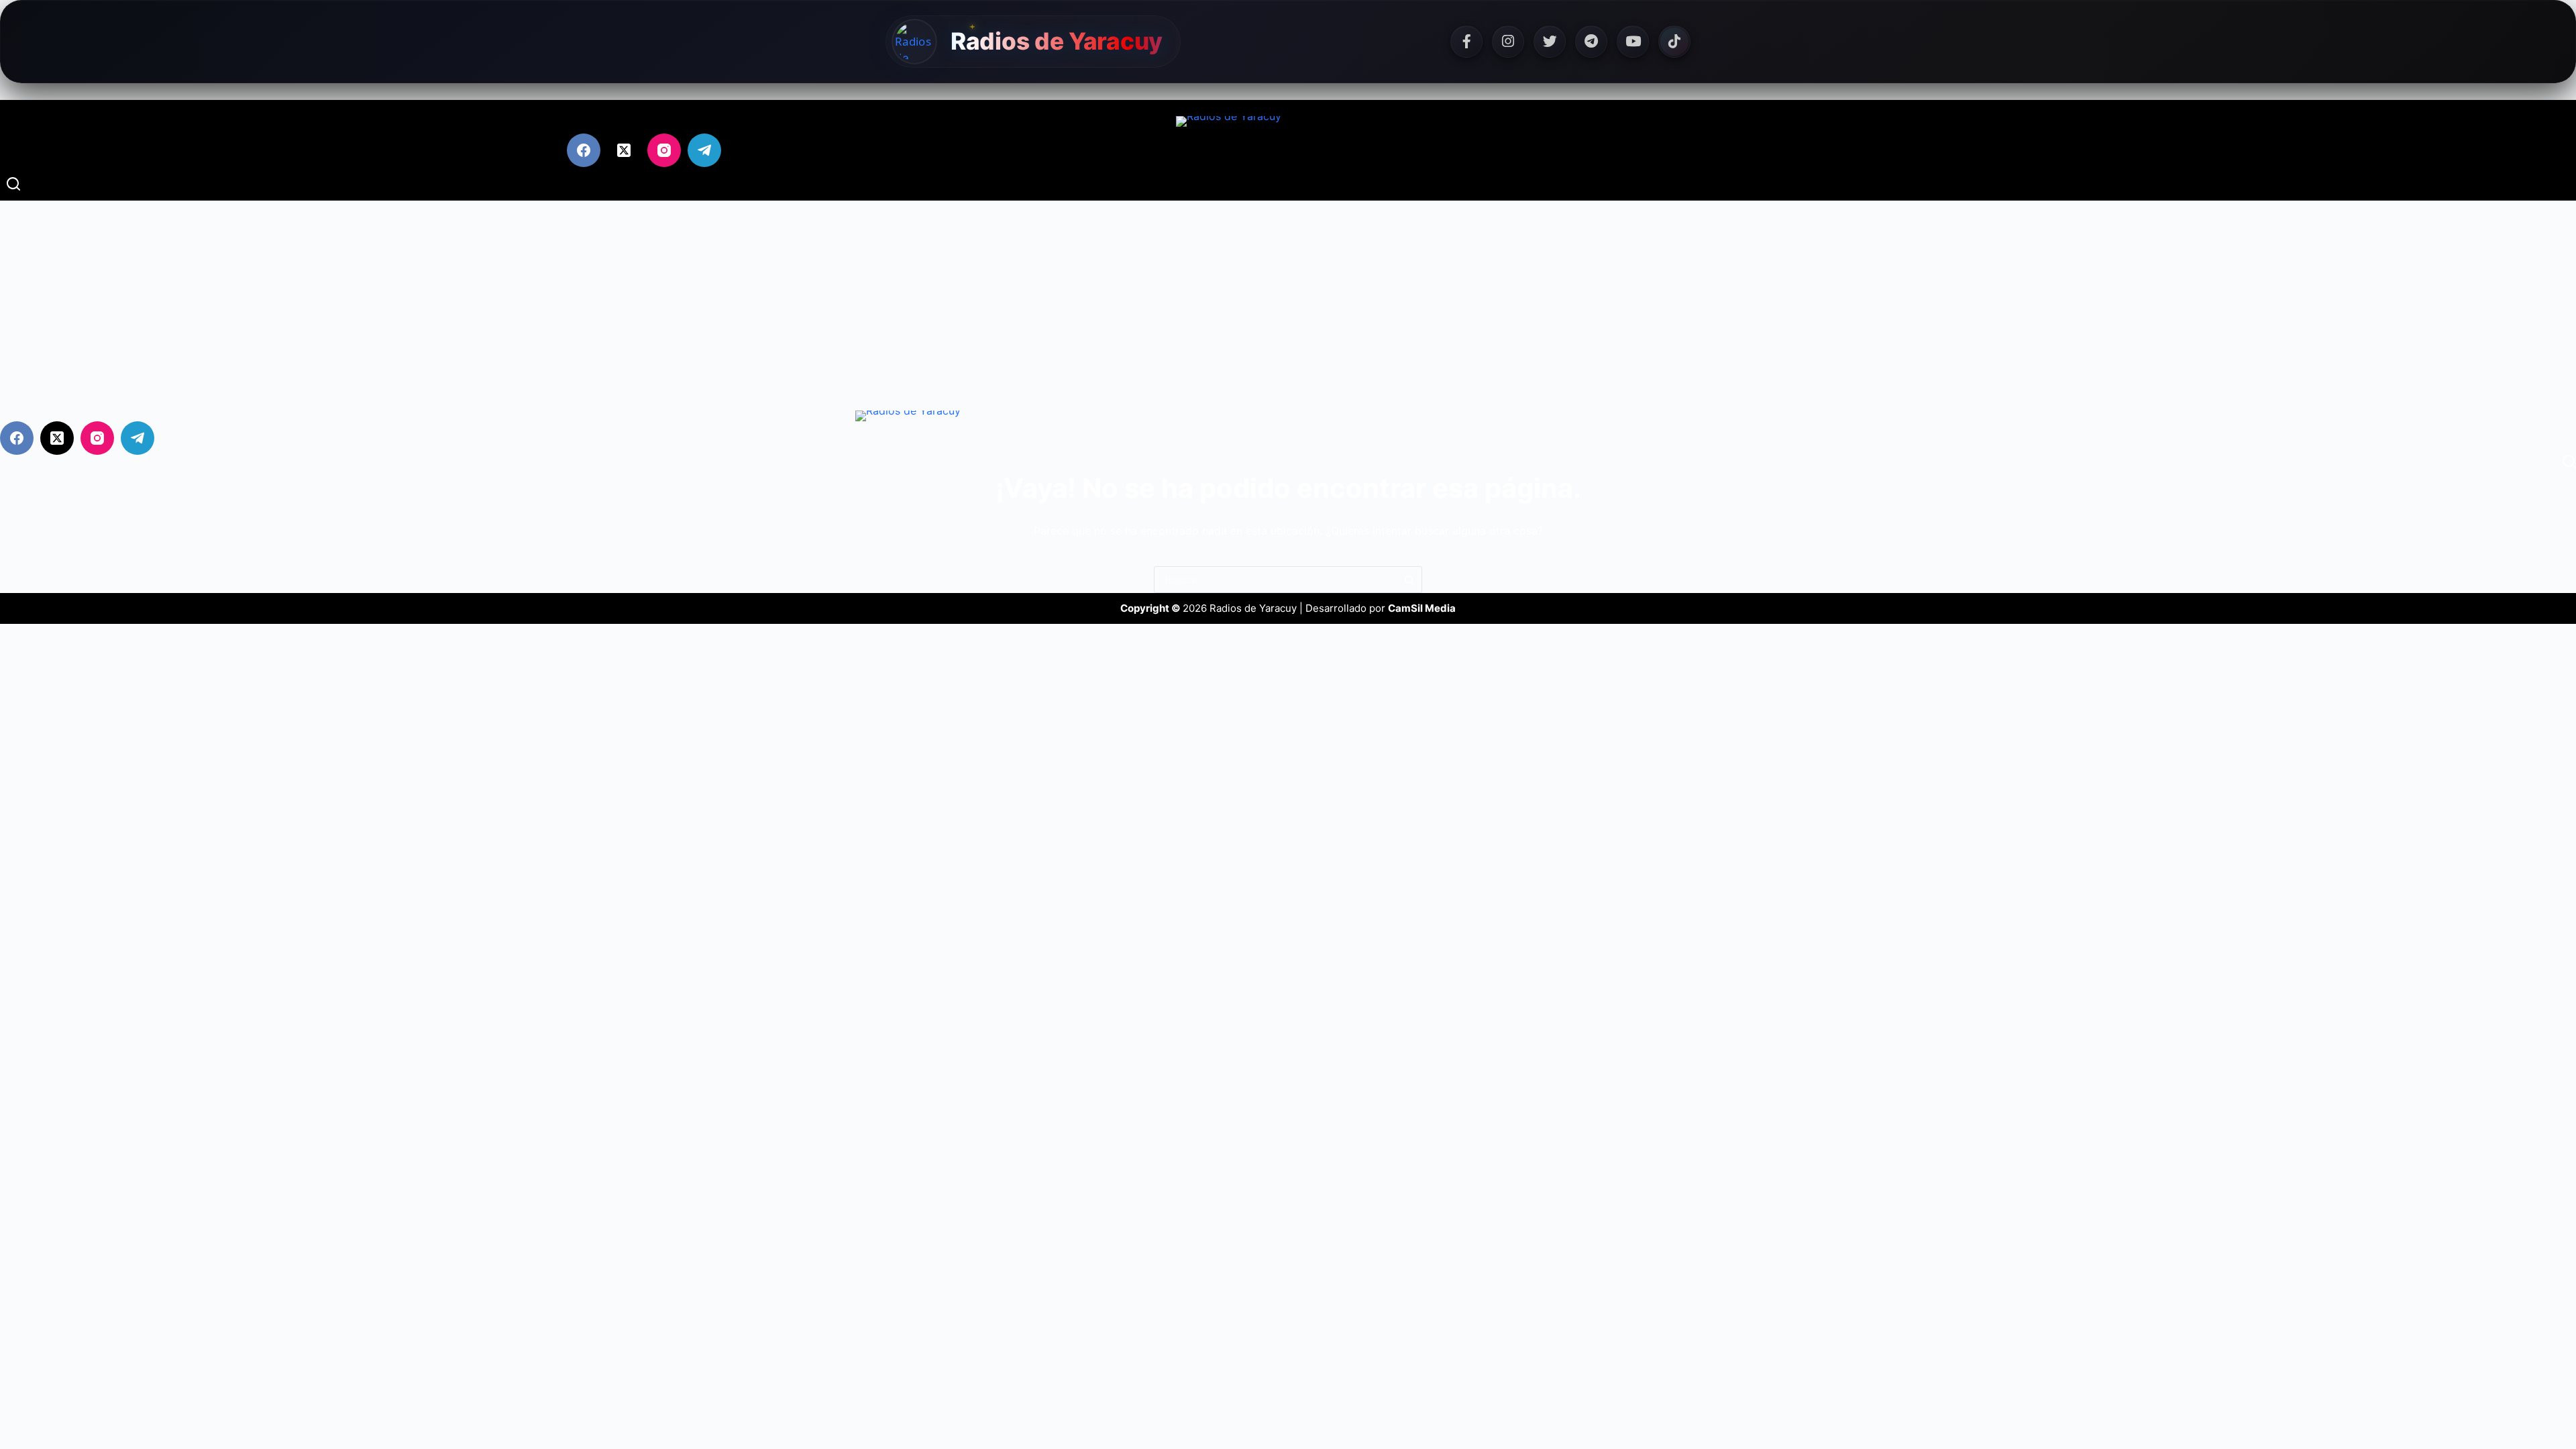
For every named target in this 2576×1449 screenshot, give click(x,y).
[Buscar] (13, 184)
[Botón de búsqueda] (1409, 580)
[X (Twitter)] (624, 150)
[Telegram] (1591, 42)
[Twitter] (1550, 42)
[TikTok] (1674, 42)
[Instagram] (1508, 42)
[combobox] (1275, 580)
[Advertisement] (1288, 301)
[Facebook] (1466, 42)
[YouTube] (1633, 42)
